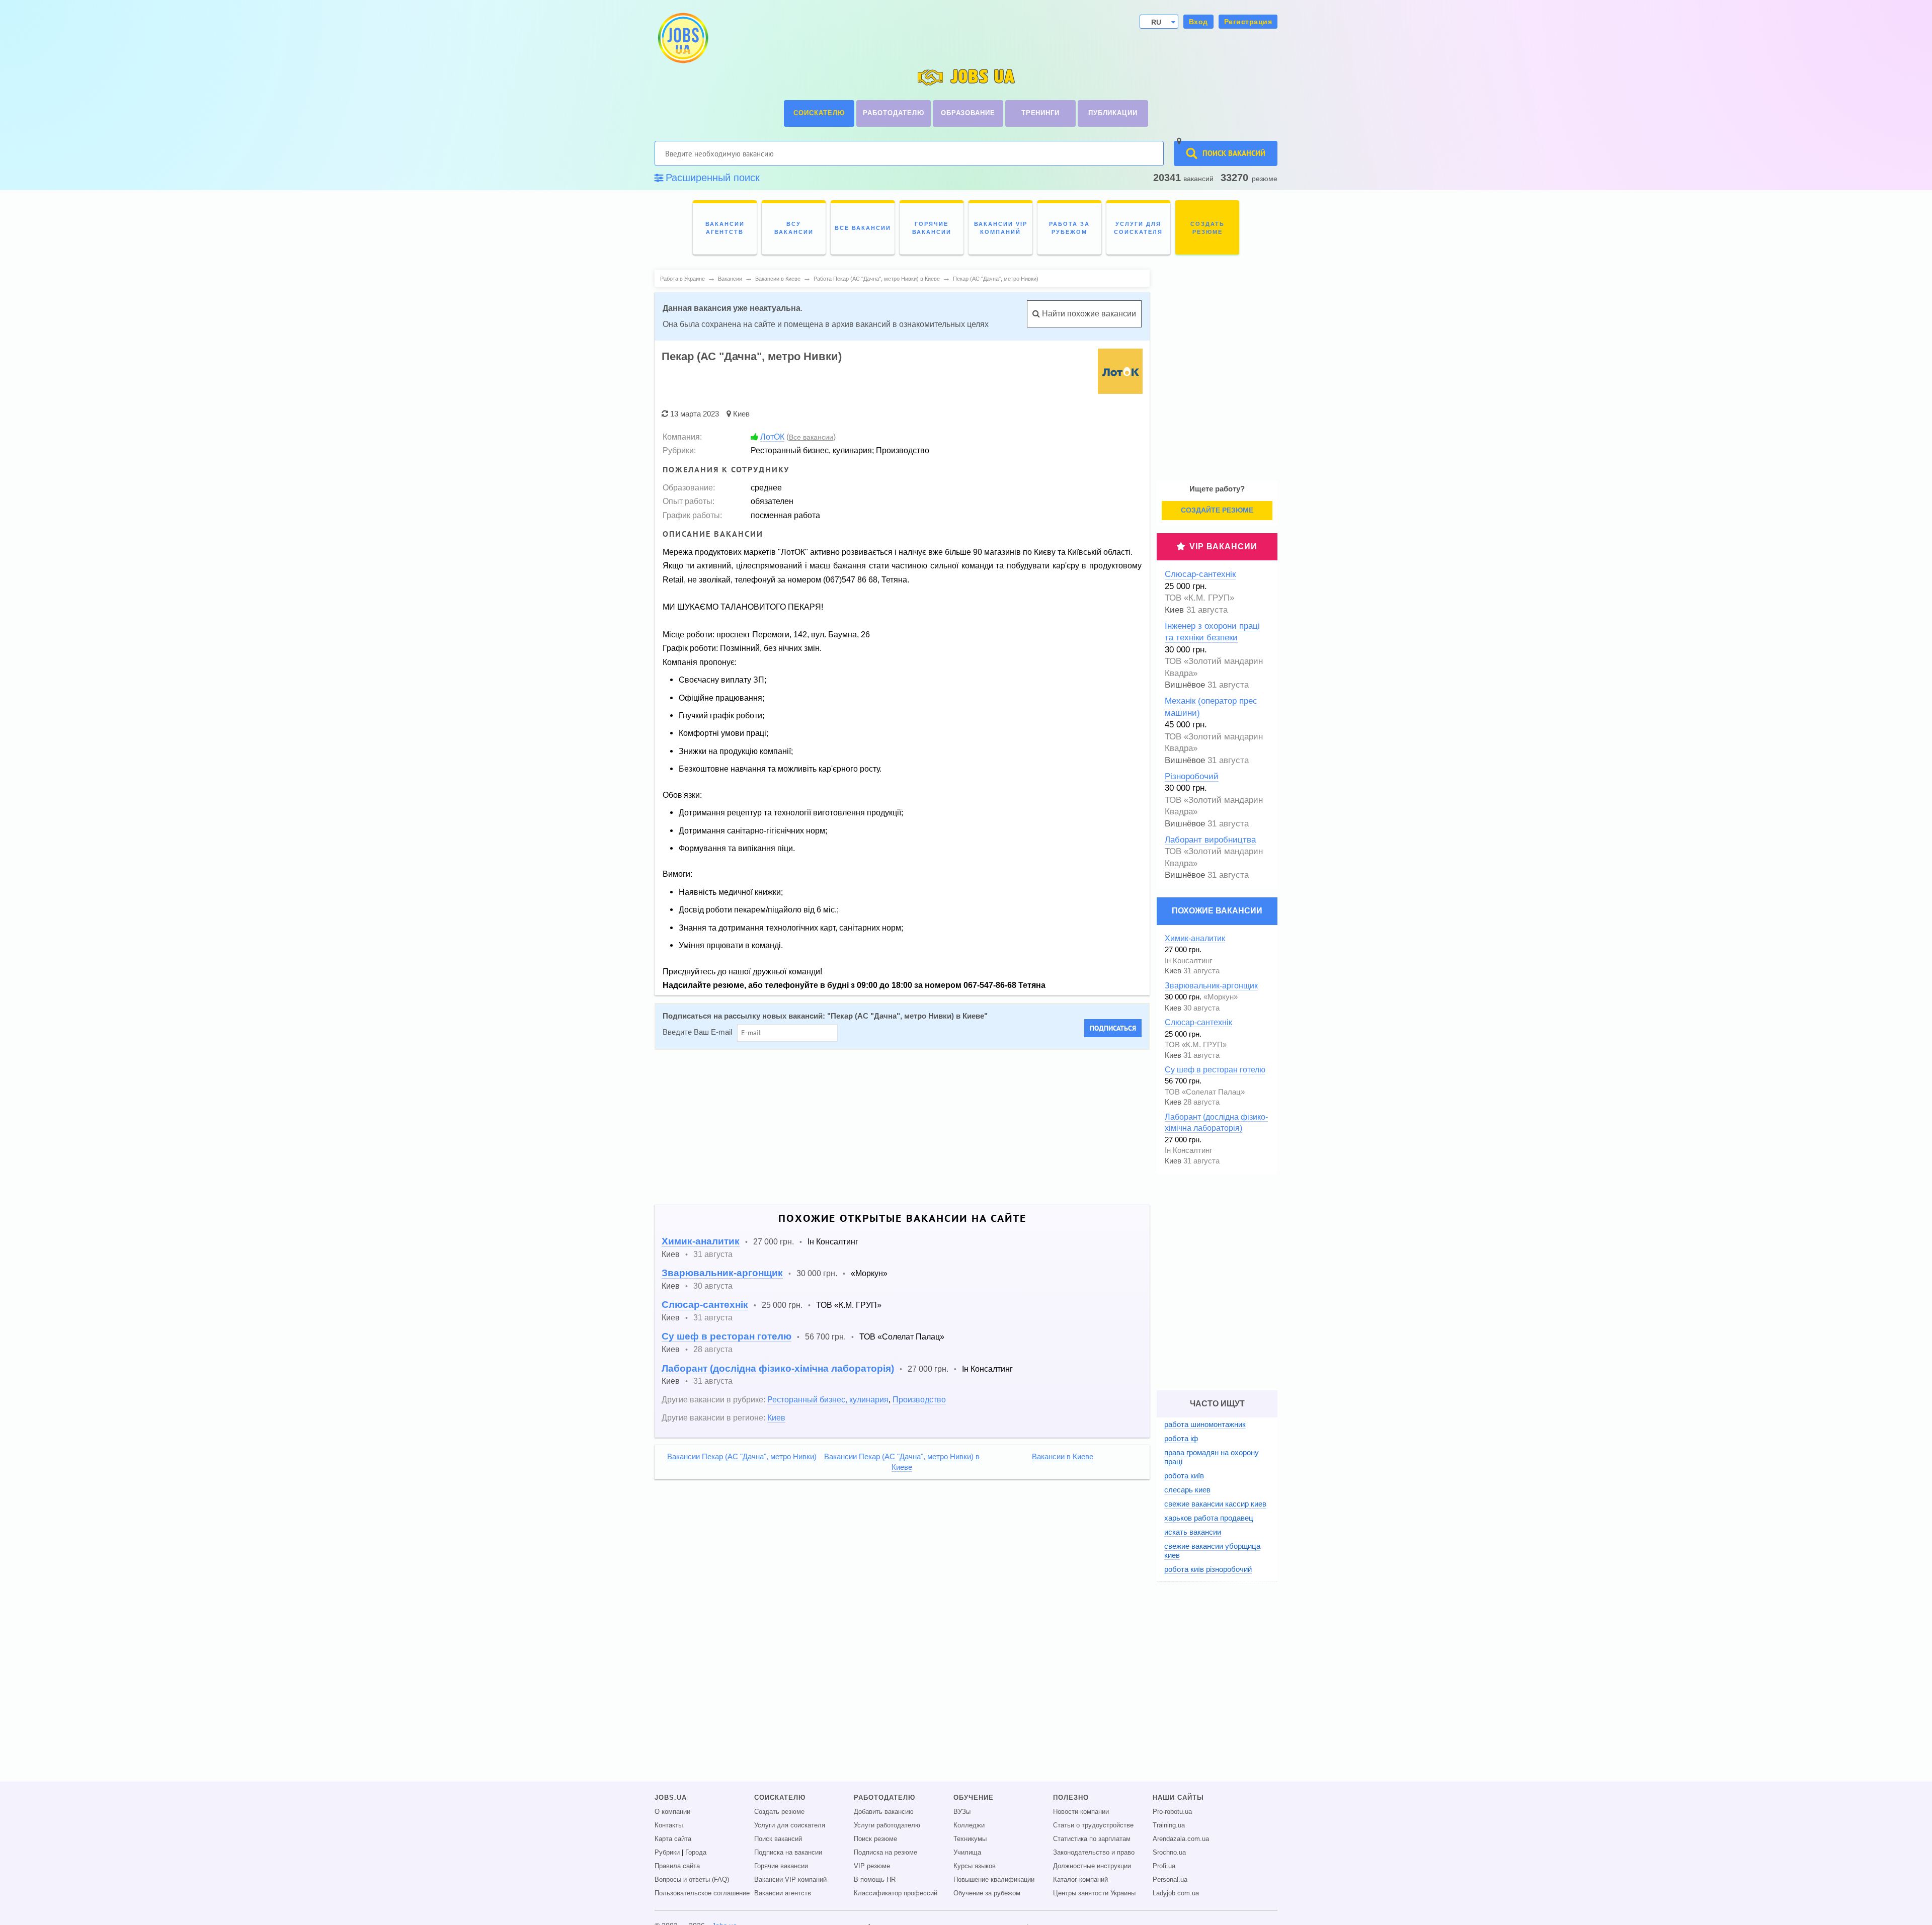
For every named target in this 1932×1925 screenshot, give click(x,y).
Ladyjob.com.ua (1176, 1893)
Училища (967, 1853)
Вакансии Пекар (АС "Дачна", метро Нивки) (742, 1457)
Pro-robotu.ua (1172, 1812)
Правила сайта (677, 1866)
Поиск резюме (875, 1839)
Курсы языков (975, 1866)
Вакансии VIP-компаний (790, 1880)
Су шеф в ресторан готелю (727, 1336)
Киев (741, 414)
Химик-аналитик (701, 1241)
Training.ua (1169, 1825)
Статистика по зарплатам (1092, 1839)
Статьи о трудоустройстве (1093, 1825)
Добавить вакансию (884, 1812)
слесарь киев (1187, 1490)
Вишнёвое (1185, 685)
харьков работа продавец (1209, 1518)
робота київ (1184, 1476)
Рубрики (667, 1853)
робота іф (1181, 1438)
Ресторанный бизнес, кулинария (828, 1399)
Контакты (669, 1825)
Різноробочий (1192, 776)
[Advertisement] (902, 1127)
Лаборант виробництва (1210, 840)
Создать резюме (779, 1812)
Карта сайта (673, 1839)
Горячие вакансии (781, 1866)
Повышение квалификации (994, 1880)
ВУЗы (962, 1812)
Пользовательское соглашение (702, 1893)
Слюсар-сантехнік (705, 1305)
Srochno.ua (1169, 1853)
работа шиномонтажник (1205, 1424)
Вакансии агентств (783, 1893)
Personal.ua (1170, 1880)
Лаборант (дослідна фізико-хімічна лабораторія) (778, 1368)
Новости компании (1081, 1812)
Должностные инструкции (1092, 1866)
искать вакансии (1193, 1532)
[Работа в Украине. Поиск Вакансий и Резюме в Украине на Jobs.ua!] (682, 38)
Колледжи (969, 1825)
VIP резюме (872, 1866)
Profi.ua (1164, 1866)
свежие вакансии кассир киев (1215, 1504)
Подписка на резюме (886, 1853)
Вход (1198, 22)
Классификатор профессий (896, 1893)
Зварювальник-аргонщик (722, 1273)
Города (696, 1853)
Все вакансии (811, 437)
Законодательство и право (1094, 1853)
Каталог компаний (1080, 1880)
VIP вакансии (1223, 547)
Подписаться (1113, 1028)
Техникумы (970, 1839)
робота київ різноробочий (1208, 1569)
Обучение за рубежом (987, 1893)
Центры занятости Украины (1094, 1893)
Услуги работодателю (887, 1825)
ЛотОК (772, 437)
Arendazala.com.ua (1181, 1839)
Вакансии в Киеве (1063, 1457)
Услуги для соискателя (790, 1825)
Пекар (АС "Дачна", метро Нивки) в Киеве (907, 1016)
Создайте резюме (1217, 510)
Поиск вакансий (778, 1839)
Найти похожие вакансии (1088, 314)
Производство (919, 1399)
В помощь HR (875, 1880)
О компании (672, 1812)
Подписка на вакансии (788, 1853)
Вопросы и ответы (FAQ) (692, 1880)
